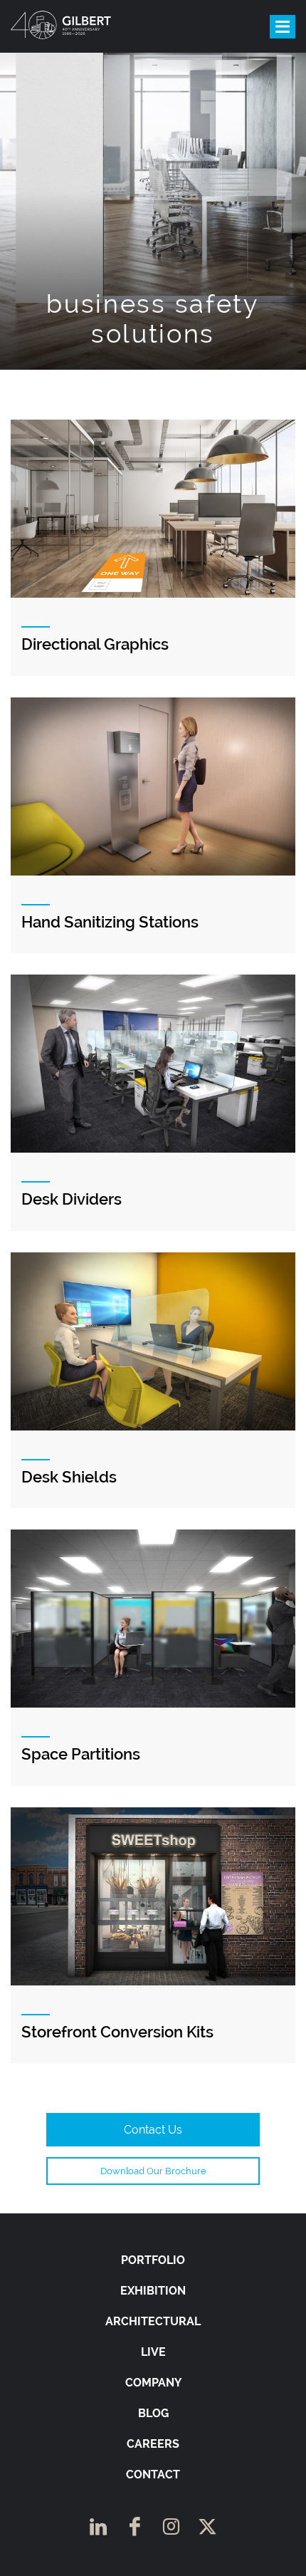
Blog (153, 2413)
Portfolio (153, 2260)
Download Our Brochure (153, 2171)
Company (153, 2383)
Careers (153, 2444)
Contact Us (153, 2130)
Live (153, 2352)
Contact (153, 2474)
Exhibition (153, 2291)
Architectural (153, 2321)
